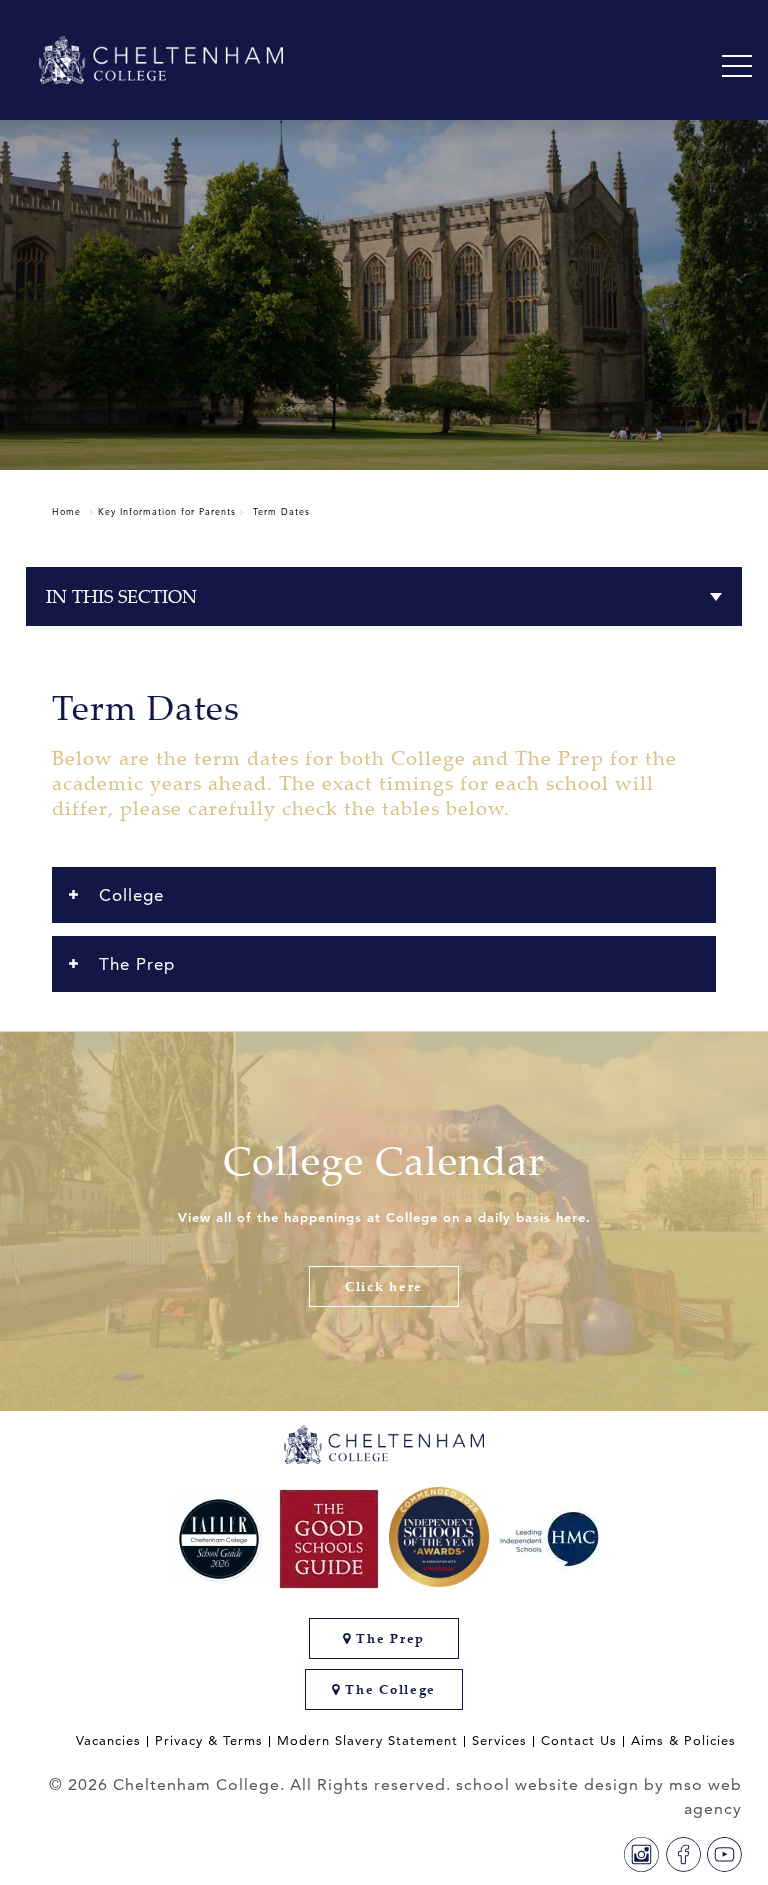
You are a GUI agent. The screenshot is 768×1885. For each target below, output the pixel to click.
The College (388, 1689)
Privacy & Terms (209, 1740)
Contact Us (579, 1740)
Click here (384, 1286)
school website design (547, 1784)
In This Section (121, 596)
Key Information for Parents (167, 511)
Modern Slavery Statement (367, 1740)
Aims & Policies (683, 1740)
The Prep (388, 1638)
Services (499, 1740)
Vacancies (108, 1740)
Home (66, 511)
